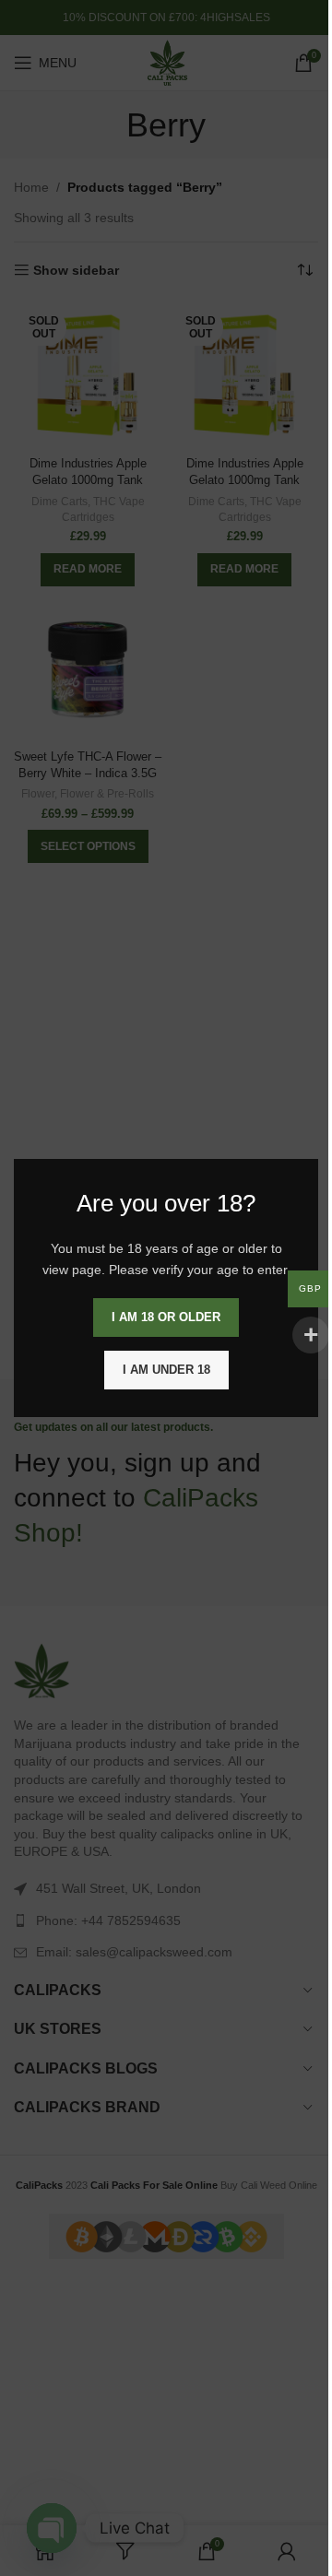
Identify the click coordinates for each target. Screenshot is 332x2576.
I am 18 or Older (166, 1317)
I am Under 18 (166, 1370)
